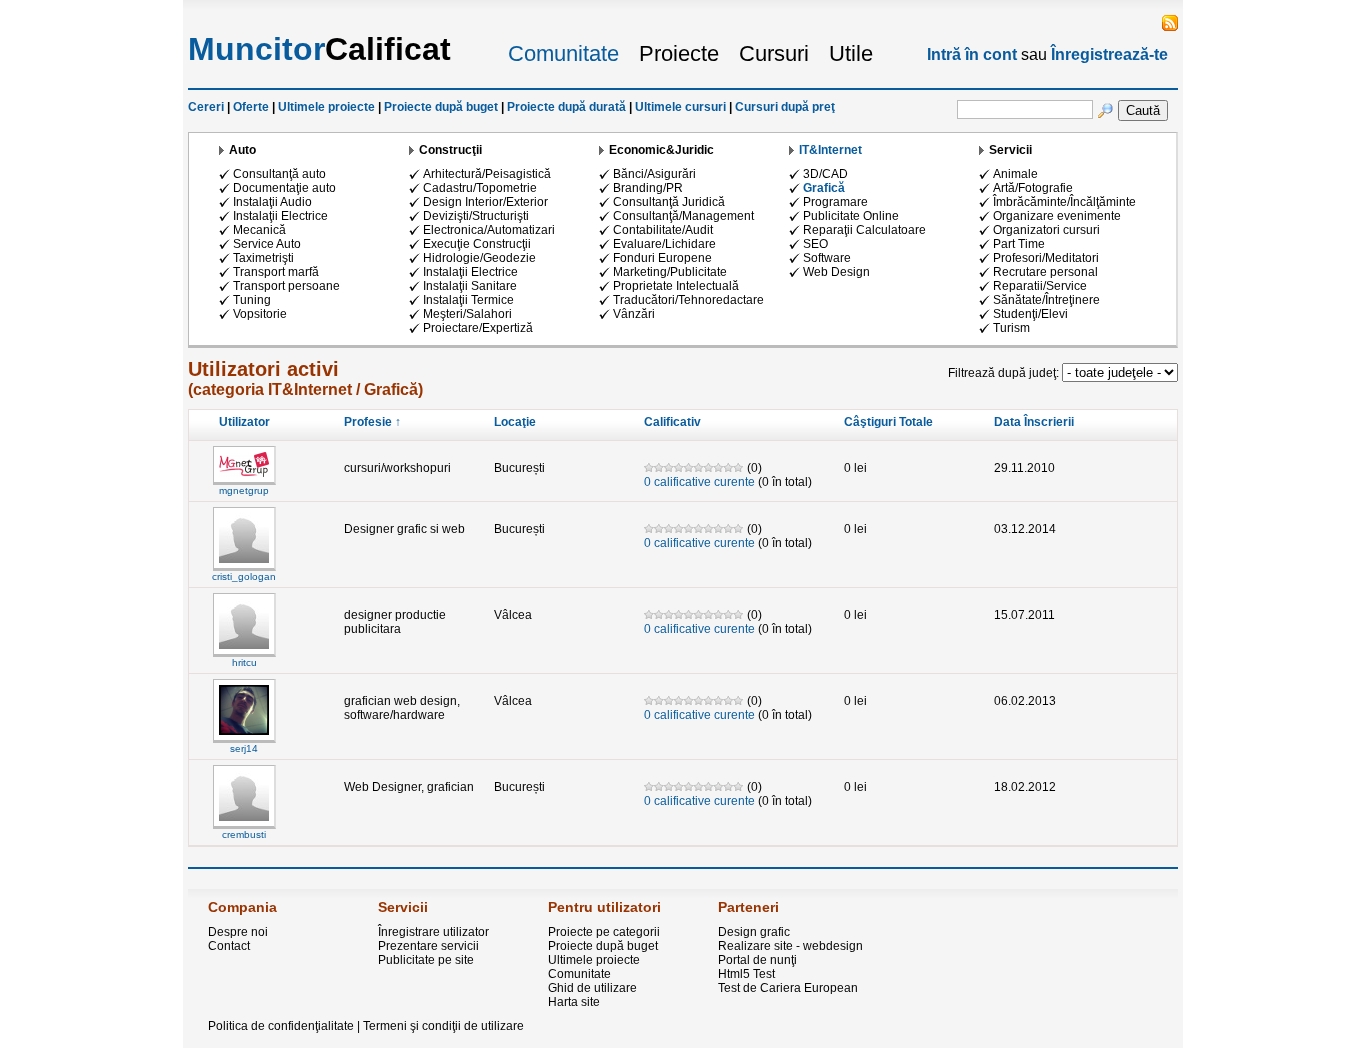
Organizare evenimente (1057, 216)
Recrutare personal (1045, 272)
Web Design (836, 272)
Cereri (206, 107)
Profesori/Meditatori (1046, 258)
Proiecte (679, 53)
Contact (229, 946)
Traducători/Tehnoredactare (688, 300)
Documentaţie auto (284, 188)
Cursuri (774, 53)
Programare (835, 202)
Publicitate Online (851, 216)
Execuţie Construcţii (477, 244)
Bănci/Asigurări (654, 174)
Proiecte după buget (441, 107)
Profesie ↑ (372, 422)
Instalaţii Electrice (280, 216)
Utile (851, 53)
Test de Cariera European (788, 988)
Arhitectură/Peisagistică (487, 174)
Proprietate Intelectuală (676, 286)
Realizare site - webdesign (790, 946)
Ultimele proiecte (326, 107)
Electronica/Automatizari (489, 230)
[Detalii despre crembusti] (244, 825)
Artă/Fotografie (1033, 188)
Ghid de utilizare (592, 988)
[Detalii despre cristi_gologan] (244, 567)
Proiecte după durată (566, 107)
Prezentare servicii (428, 946)
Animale (1015, 174)
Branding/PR (648, 188)
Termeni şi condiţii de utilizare (443, 1026)
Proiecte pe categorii (604, 932)
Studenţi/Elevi (1030, 314)
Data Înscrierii (1034, 422)
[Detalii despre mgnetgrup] (244, 481)
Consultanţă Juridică (669, 202)
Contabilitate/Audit (663, 230)
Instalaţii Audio (272, 202)
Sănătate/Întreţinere (1046, 300)
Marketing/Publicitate (670, 272)
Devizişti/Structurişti (476, 216)
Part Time (1019, 244)
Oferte (251, 107)
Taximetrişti (263, 258)
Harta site (574, 1002)
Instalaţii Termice (468, 300)
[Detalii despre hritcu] (244, 653)
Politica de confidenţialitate (281, 1026)
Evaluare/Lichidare (664, 244)
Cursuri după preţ (785, 107)
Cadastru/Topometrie (480, 188)
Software (827, 258)
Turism (1011, 328)
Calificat (319, 49)
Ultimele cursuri (680, 107)
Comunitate (563, 53)
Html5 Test (746, 974)
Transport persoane (286, 286)
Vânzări (634, 314)
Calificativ (672, 422)
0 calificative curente (699, 482)
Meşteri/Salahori (467, 314)
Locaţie (515, 422)
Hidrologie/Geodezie (479, 258)
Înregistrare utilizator (433, 932)
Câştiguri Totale (888, 422)
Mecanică (259, 230)
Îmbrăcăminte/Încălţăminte (1064, 202)
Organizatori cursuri (1046, 230)
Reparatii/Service (1040, 286)
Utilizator (244, 422)
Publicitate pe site (426, 960)
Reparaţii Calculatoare (864, 230)
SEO (815, 244)
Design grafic (754, 932)
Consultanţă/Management (683, 216)
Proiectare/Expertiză (478, 328)
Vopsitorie (260, 314)
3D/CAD (825, 174)
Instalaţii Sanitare (470, 286)
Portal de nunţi (757, 960)
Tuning (252, 300)
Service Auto (267, 244)
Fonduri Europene (662, 258)
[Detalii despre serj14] (244, 739)
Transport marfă (276, 272)
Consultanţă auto (279, 174)
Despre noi (238, 932)
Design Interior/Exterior (485, 202)
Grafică (824, 188)
